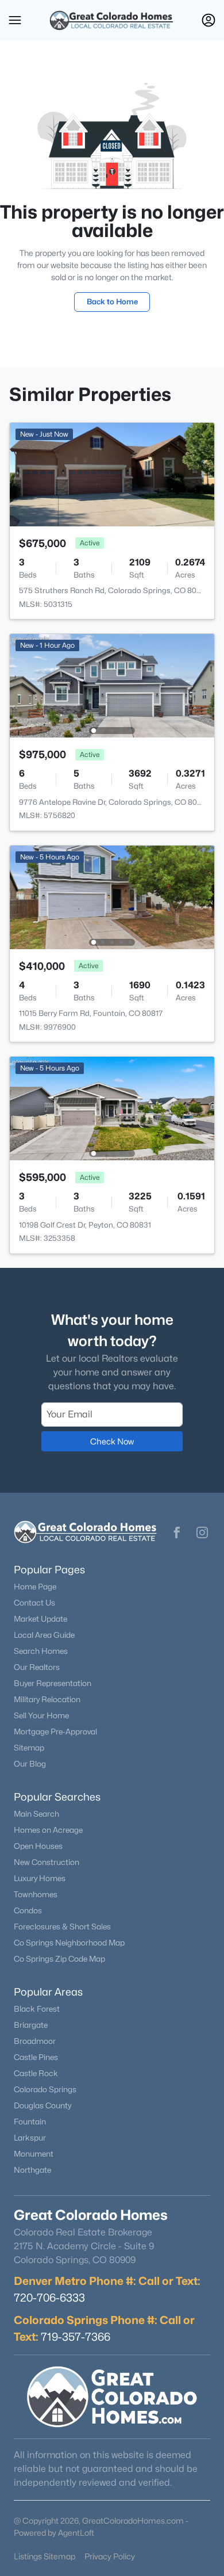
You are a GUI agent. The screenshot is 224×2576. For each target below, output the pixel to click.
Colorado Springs (45, 2089)
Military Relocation (47, 1699)
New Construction (47, 1862)
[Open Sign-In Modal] (208, 20)
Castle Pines (36, 2057)
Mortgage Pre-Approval (55, 1732)
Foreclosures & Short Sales (62, 1927)
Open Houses (38, 1846)
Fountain (30, 2122)
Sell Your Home (41, 1715)
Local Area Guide (44, 1635)
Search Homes (41, 1651)
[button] (15, 20)
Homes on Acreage (48, 1830)
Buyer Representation (53, 1683)
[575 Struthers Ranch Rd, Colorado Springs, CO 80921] (112, 474)
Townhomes (36, 1894)
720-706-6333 (49, 2298)
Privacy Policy (110, 2556)
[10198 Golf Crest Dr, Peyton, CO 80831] (112, 1108)
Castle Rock (36, 2073)
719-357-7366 (76, 2337)
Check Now (112, 1441)
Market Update (40, 1619)
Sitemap (29, 1748)
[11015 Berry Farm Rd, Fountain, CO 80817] (112, 897)
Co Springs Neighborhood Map (69, 1943)
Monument (34, 2154)
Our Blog (30, 1764)
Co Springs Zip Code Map (59, 1959)
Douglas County (43, 2105)
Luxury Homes (40, 1878)
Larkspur (30, 2138)
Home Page (35, 1587)
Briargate (31, 2025)
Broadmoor (35, 2041)
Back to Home (112, 301)
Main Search (36, 1814)
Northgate (32, 2170)
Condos (28, 1910)
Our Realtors (37, 1667)
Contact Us (34, 1603)
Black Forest (37, 2009)
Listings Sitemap (45, 2556)
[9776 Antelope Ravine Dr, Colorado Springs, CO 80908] (112, 685)
